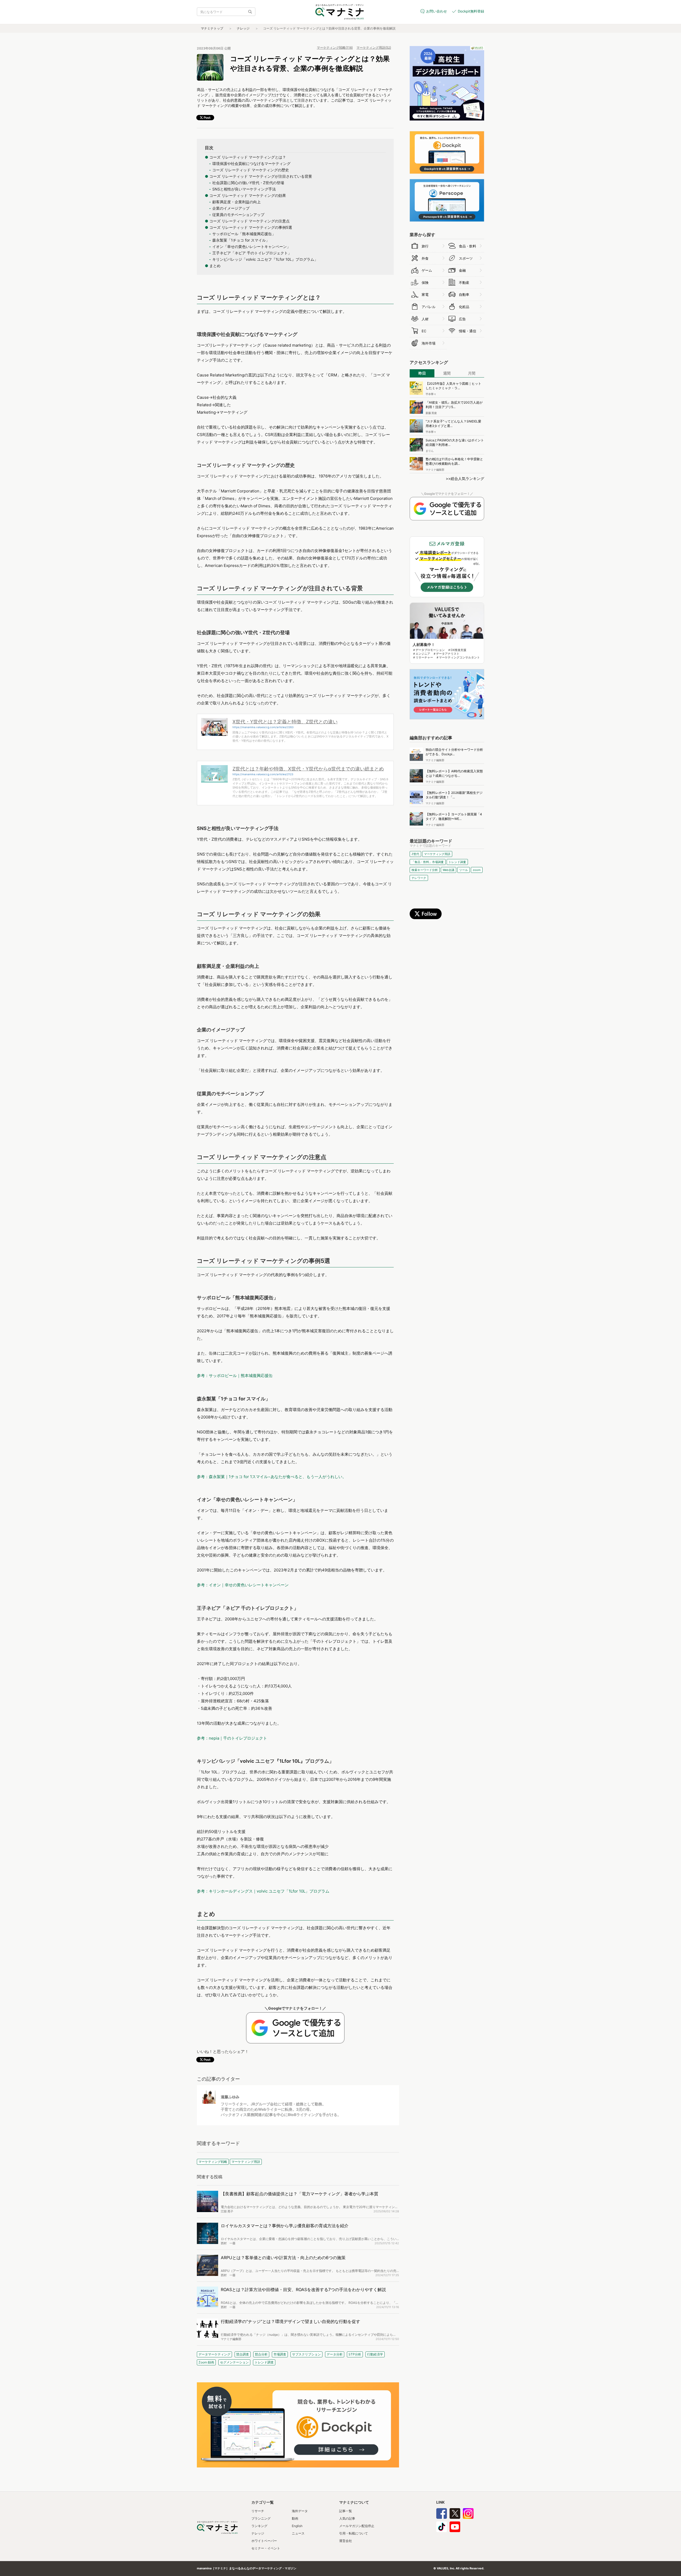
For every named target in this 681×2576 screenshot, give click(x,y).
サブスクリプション (306, 2354)
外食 (425, 258)
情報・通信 (468, 331)
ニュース (298, 2533)
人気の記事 (347, 2518)
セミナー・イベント (266, 2548)
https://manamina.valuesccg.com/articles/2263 (263, 727)
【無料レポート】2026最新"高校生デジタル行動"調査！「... (454, 795)
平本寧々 (431, 394)
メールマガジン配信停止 (357, 2526)
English (297, 2526)
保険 (425, 283)
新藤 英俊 (431, 413)
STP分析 (355, 2354)
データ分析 (335, 2354)
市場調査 (280, 2354)
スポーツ (466, 258)
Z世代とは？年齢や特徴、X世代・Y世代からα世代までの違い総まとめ (308, 769)
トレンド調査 (264, 2362)
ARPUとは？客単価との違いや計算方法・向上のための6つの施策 (283, 2258)
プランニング (261, 2518)
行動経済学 (375, 2354)
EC (424, 331)
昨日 (422, 373)
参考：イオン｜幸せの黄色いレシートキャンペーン (243, 1585)
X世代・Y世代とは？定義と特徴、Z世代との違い (285, 722)
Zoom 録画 (206, 2362)
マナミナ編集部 (231, 2339)
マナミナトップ (212, 28)
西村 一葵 (228, 2243)
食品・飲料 (468, 246)
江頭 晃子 (227, 2211)
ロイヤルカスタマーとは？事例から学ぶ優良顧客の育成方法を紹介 (285, 2226)
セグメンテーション (234, 2362)
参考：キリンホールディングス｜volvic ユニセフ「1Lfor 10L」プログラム (263, 1891)
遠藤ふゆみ (230, 2097)
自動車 (464, 294)
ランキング (259, 2526)
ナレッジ (243, 28)
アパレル (429, 307)
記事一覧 (346, 2511)
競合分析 (261, 2354)
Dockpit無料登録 (471, 11)
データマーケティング (214, 2354)
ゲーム (427, 270)
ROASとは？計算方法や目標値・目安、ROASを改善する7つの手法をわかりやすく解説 (303, 2289)
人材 (425, 319)
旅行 (425, 246)
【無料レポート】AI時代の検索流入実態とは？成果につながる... (454, 773)
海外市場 (429, 343)
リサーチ (258, 2511)
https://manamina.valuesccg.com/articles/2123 (263, 774)
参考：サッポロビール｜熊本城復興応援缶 (235, 1376)
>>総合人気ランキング (465, 478)
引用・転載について (354, 2533)
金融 (462, 270)
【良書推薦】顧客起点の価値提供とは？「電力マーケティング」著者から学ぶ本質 (300, 2194)
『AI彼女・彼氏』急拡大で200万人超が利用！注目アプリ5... (454, 405)
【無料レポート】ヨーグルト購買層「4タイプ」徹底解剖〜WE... (454, 816)
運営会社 (346, 2541)
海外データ (300, 2511)
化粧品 (464, 307)
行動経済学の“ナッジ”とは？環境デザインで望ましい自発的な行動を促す (290, 2321)
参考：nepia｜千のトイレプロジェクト (232, 1738)
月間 (472, 373)
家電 (425, 294)
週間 (447, 373)
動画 (295, 2518)
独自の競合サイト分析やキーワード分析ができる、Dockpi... (454, 752)
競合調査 (243, 2354)
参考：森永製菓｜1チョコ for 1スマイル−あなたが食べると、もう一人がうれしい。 (272, 1477)
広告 (462, 319)
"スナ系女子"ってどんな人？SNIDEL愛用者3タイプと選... (453, 424)
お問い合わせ (437, 11)
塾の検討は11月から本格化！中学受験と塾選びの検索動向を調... (454, 461)
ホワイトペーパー (264, 2541)
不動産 (464, 283)
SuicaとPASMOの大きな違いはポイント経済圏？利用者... (455, 442)
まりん (430, 451)
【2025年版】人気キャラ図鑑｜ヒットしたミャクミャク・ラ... (453, 386)
